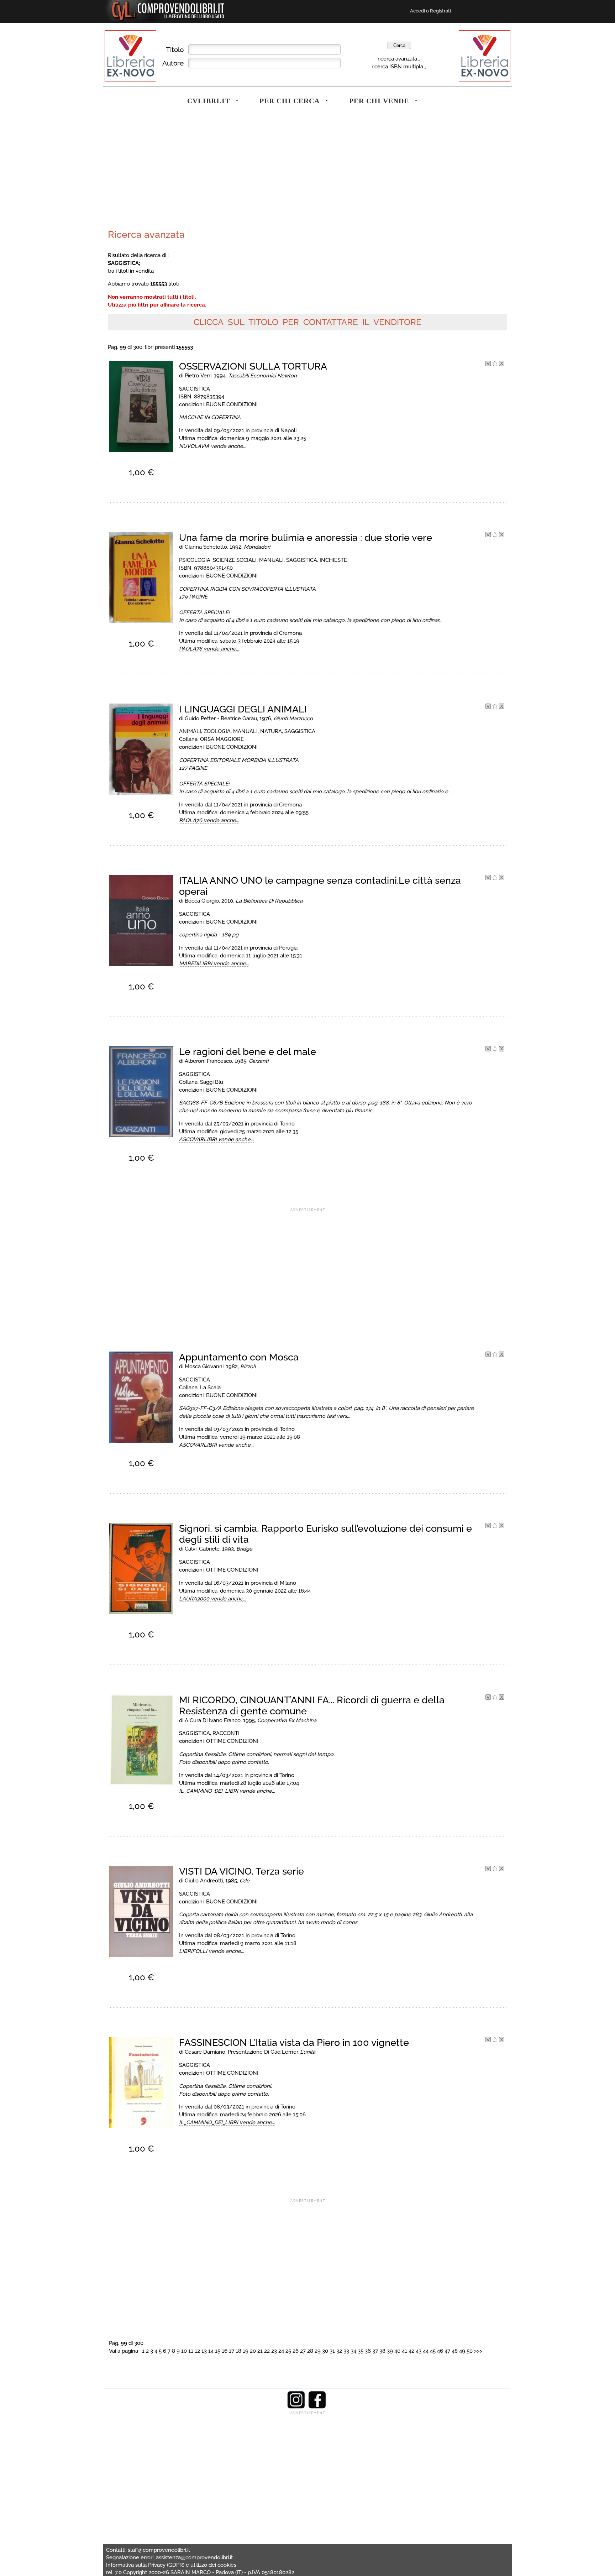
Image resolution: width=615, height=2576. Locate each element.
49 (462, 2351)
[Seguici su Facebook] (317, 2407)
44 (426, 2351)
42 (411, 2351)
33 (346, 2351)
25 (288, 2351)
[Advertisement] (206, 172)
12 (197, 2351)
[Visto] (488, 364)
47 (447, 2351)
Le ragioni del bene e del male (248, 1052)
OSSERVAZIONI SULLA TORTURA (253, 366)
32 (339, 2351)
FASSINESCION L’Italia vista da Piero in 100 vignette (294, 2042)
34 (353, 2351)
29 (318, 2351)
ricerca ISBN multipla (397, 66)
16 (225, 2351)
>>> (478, 2351)
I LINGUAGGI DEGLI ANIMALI (243, 709)
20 (253, 2351)
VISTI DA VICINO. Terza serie (241, 1871)
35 (361, 2351)
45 (433, 2351)
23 (274, 2351)
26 (296, 2351)
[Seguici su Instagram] (296, 2407)
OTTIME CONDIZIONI (232, 1570)
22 (267, 2351)
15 (218, 2351)
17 (232, 2351)
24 (281, 2351)
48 (455, 2351)
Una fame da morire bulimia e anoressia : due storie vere (306, 537)
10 (184, 2351)
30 (325, 2351)
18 (238, 2351)
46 (440, 2351)
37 (375, 2351)
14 (211, 2351)
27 (303, 2351)
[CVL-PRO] (495, 364)
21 (260, 2351)
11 (191, 2351)
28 (310, 2351)
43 (419, 2351)
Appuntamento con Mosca (239, 1357)
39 (390, 2351)
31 (332, 2351)
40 (397, 2351)
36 (368, 2351)
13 (204, 2351)
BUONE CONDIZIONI (232, 404)
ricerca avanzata (397, 59)
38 (382, 2351)
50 (470, 2351)
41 (404, 2351)
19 (246, 2351)
